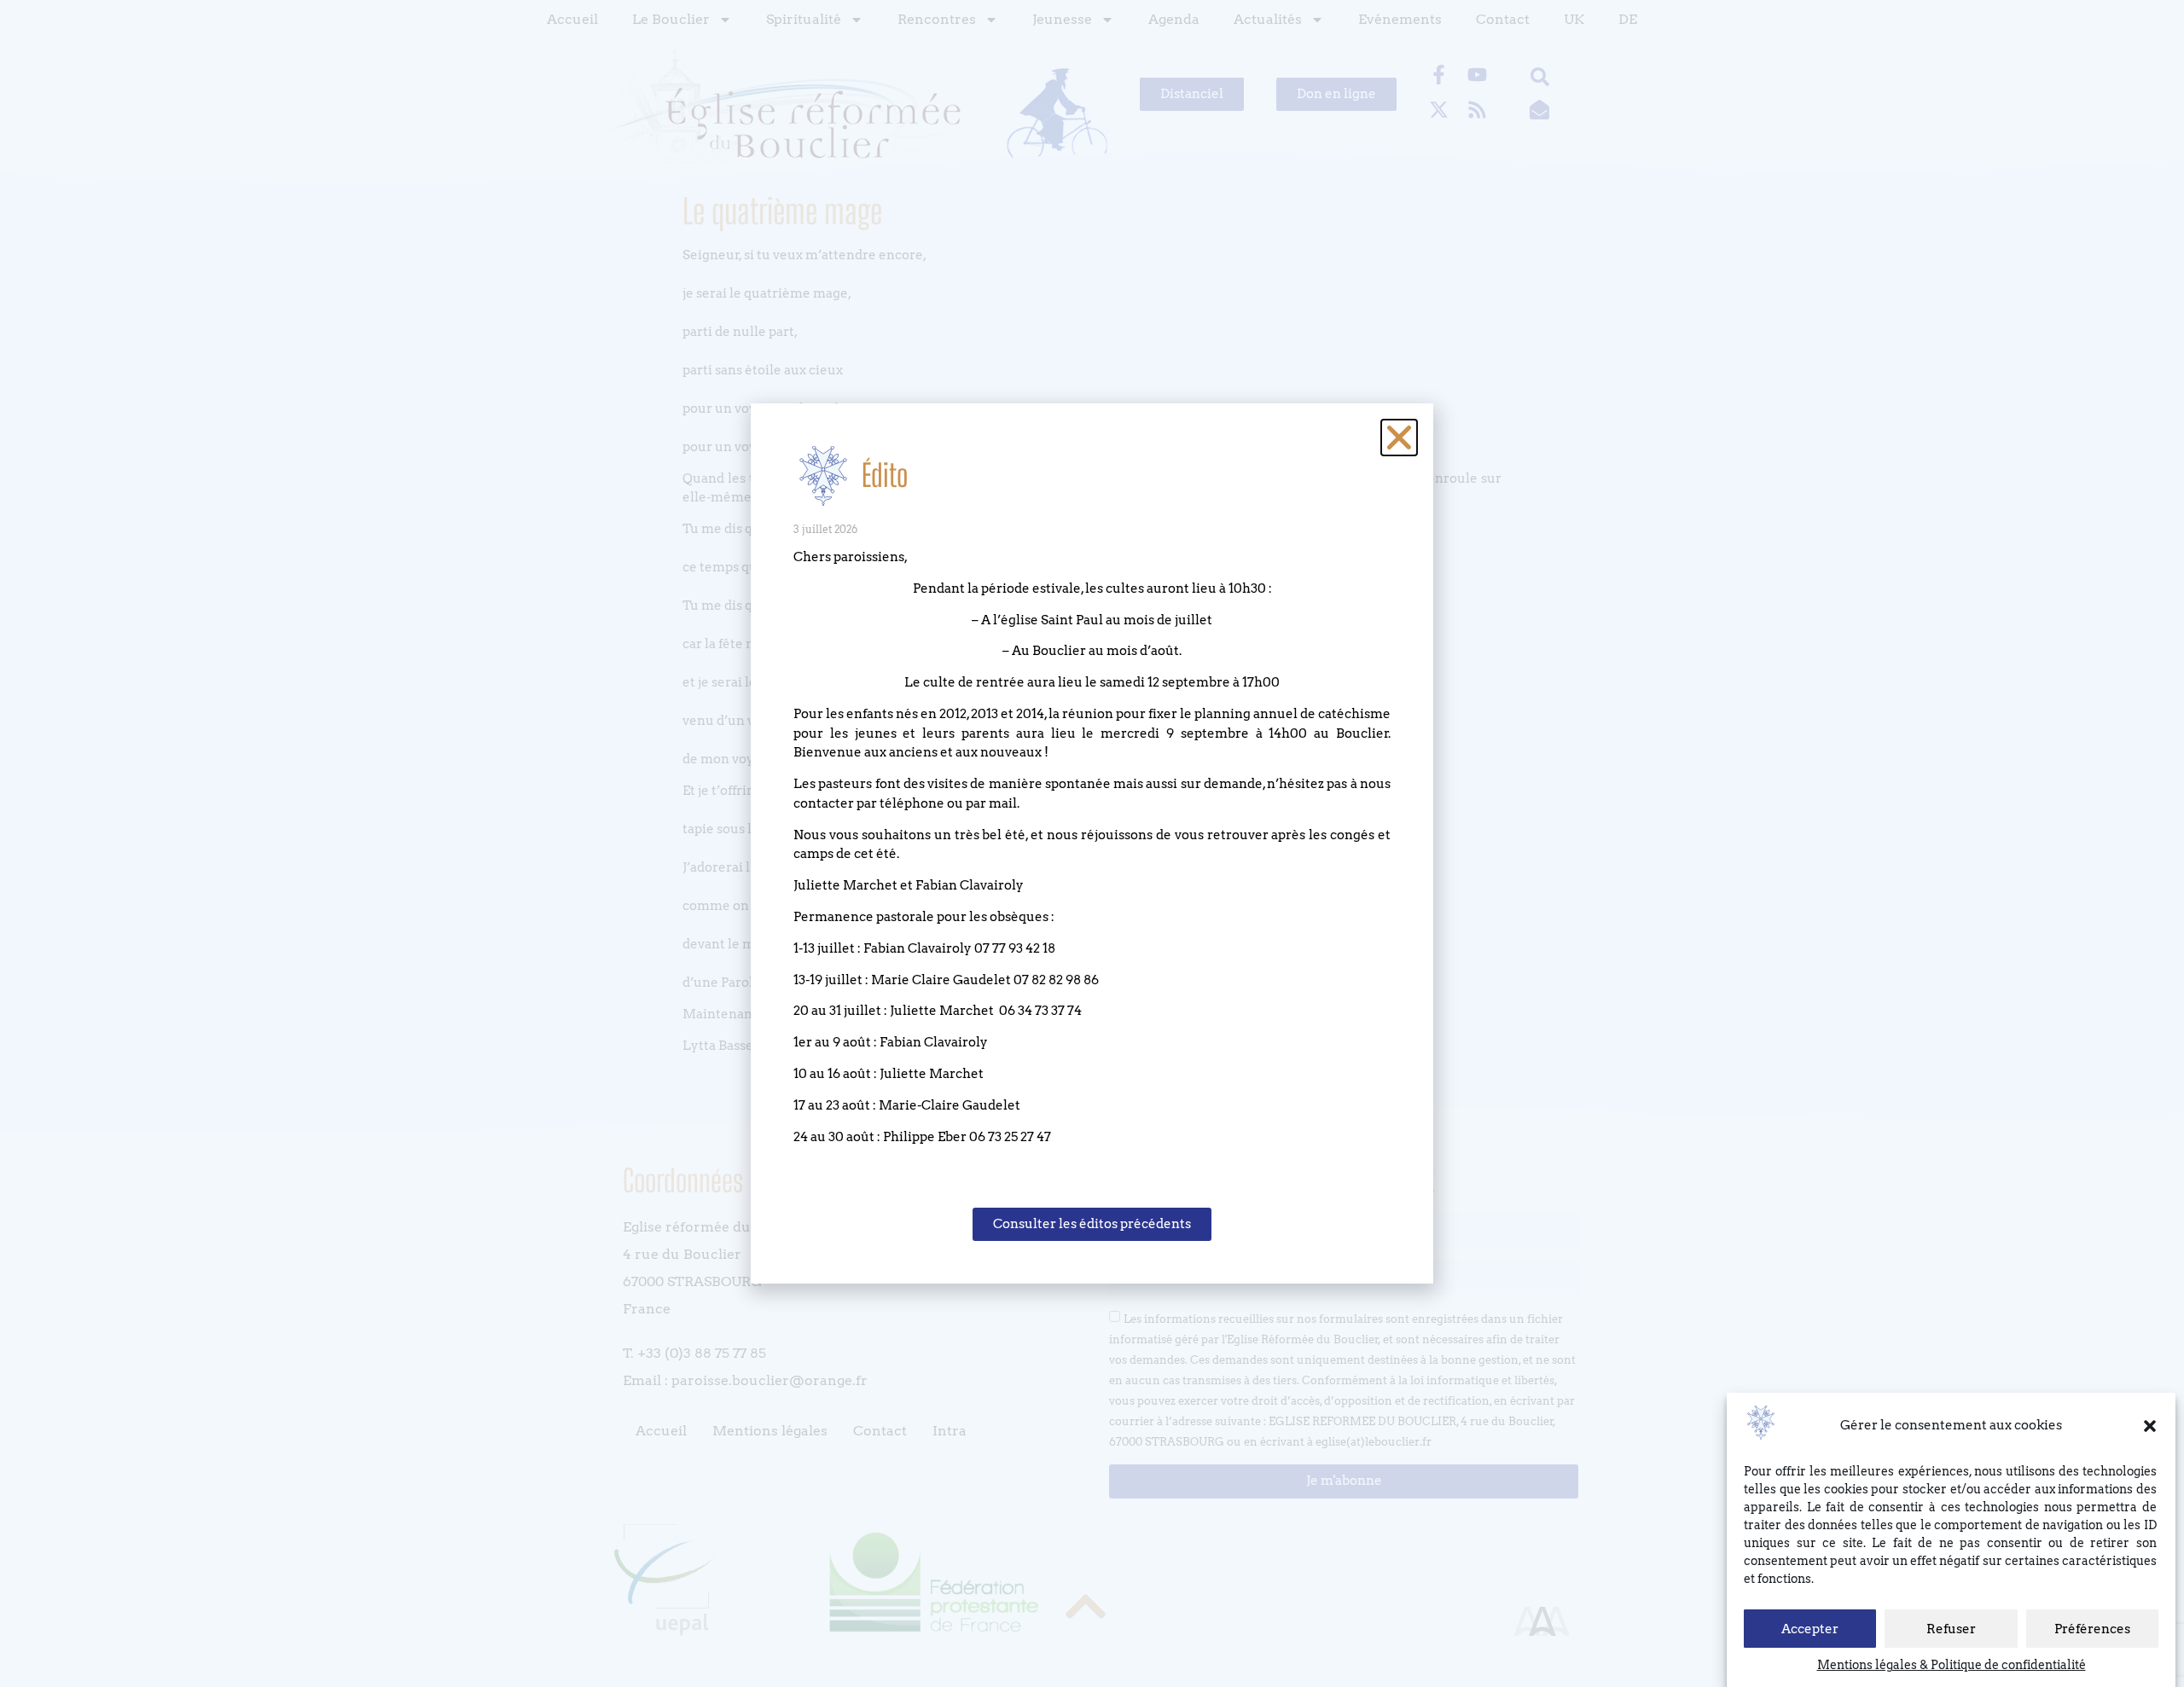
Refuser (1951, 1629)
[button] (2150, 1426)
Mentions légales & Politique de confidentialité (1952, 1665)
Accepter (1810, 1629)
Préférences (2092, 1629)
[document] (1092, 843)
